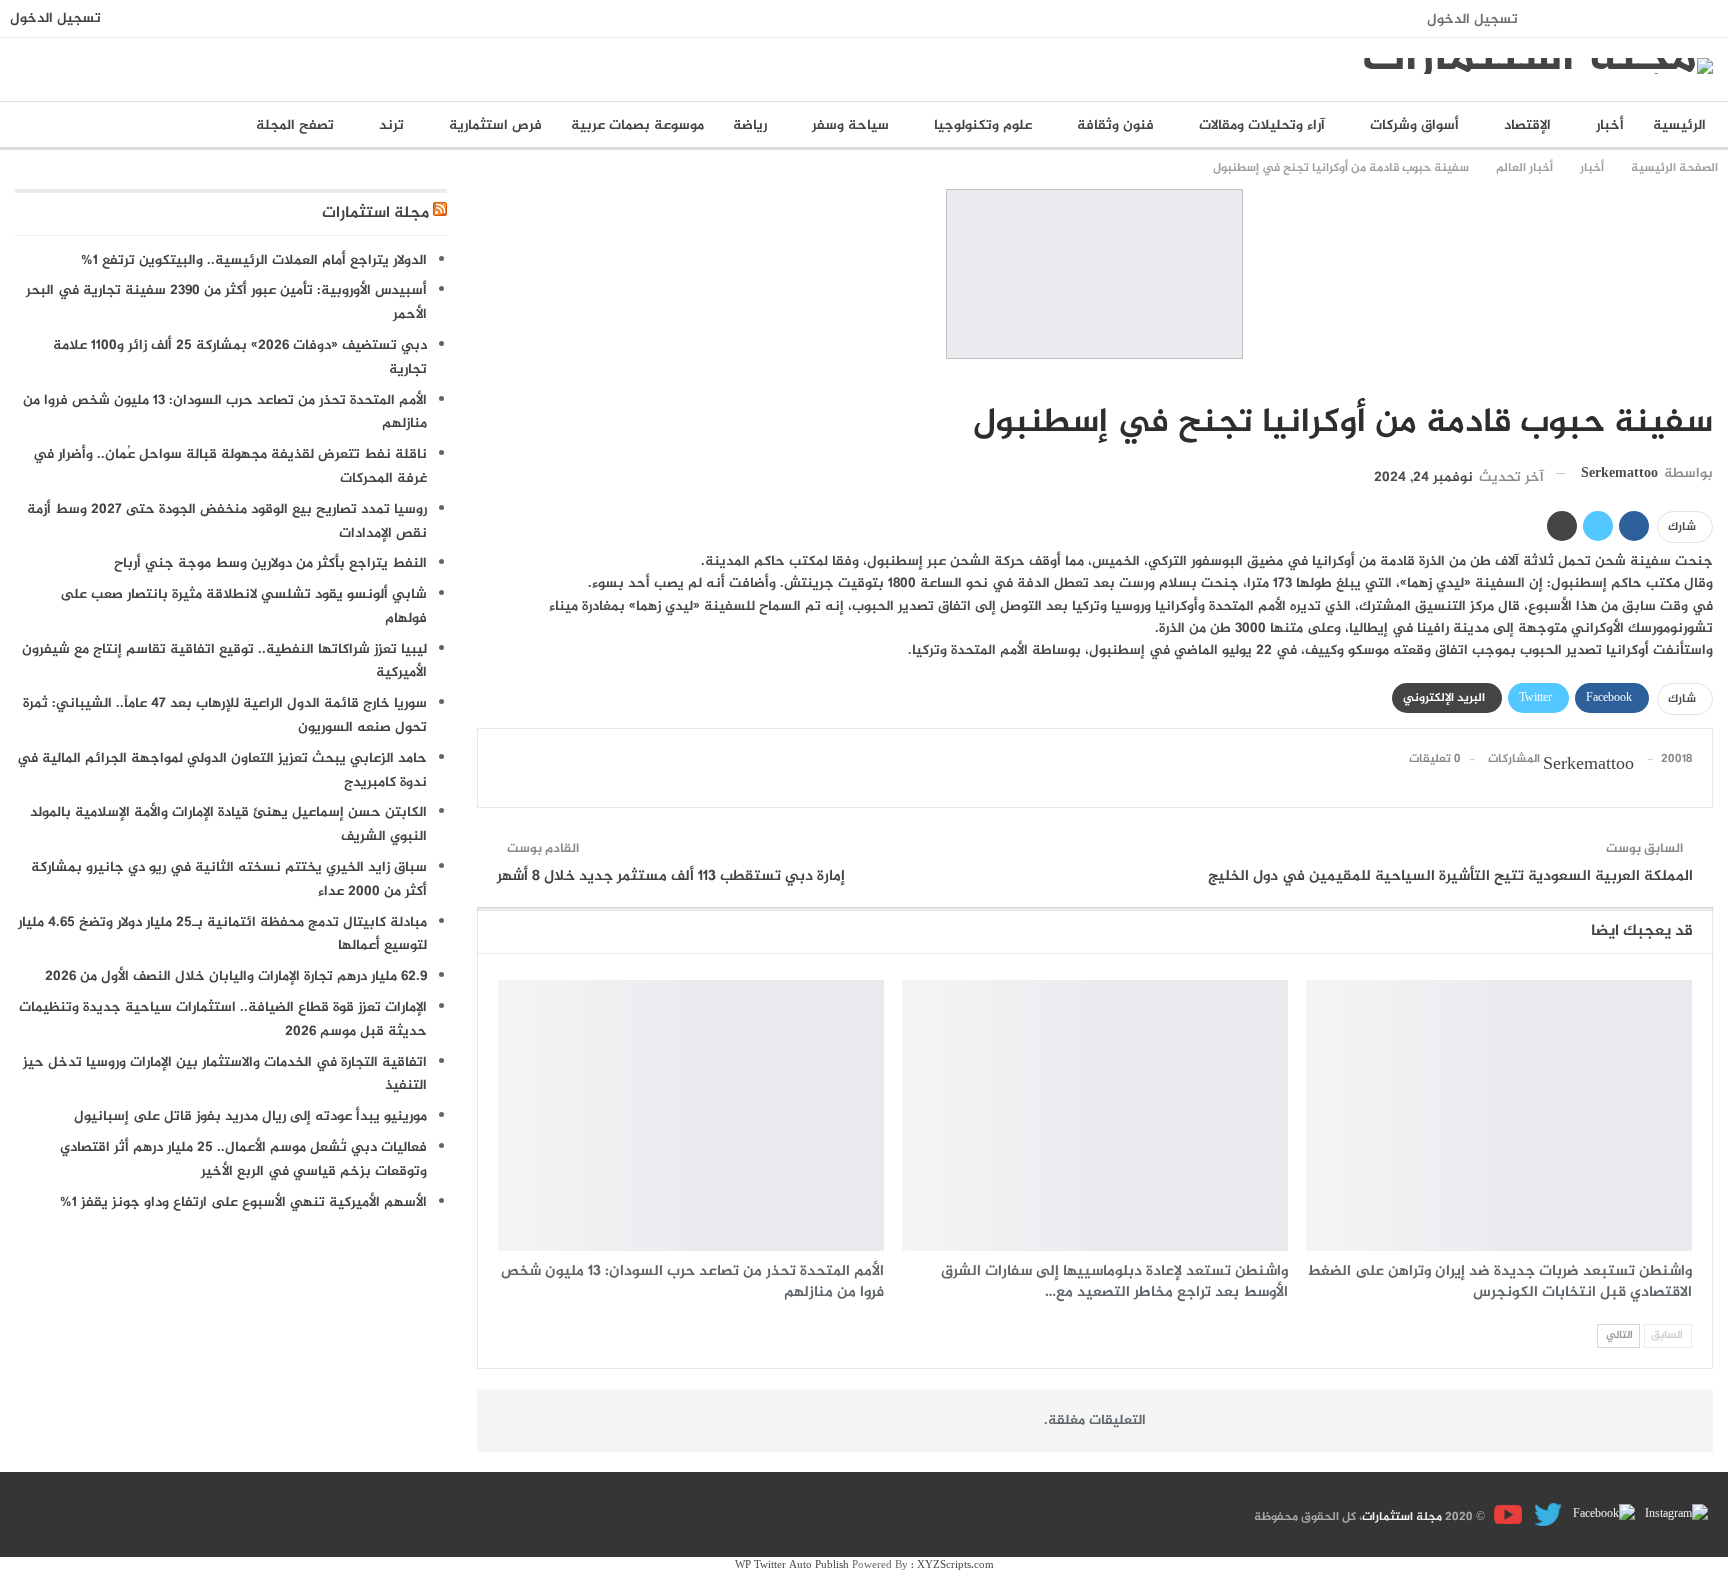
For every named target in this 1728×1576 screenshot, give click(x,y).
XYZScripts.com (955, 1565)
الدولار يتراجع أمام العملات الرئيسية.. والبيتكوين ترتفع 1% (254, 260)
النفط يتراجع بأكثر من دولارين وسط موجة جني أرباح (270, 563)
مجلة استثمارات (375, 213)
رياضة (750, 125)
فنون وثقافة (1115, 125)
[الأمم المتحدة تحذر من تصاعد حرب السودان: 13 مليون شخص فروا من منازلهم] (691, 1115)
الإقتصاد (1527, 125)
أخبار (1610, 125)
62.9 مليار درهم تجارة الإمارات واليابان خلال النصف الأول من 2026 (236, 976)
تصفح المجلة (295, 125)
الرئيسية (1679, 125)
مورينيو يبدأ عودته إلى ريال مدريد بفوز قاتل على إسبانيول (250, 1116)
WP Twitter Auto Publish (792, 1565)
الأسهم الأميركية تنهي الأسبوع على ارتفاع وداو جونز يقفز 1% (243, 1202)
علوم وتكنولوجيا (983, 125)
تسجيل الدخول (1472, 19)
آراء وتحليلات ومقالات (1262, 125)
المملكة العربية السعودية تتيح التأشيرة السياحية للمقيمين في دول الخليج (1450, 876)
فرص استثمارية (495, 125)
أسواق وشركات (1414, 125)
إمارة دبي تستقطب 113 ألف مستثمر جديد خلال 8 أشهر (671, 876)
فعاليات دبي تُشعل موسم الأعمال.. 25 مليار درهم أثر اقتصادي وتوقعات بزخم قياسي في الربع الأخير (243, 1159)
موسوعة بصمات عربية (637, 125)
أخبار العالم (1706, 381)
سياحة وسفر (850, 125)
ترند (391, 125)
